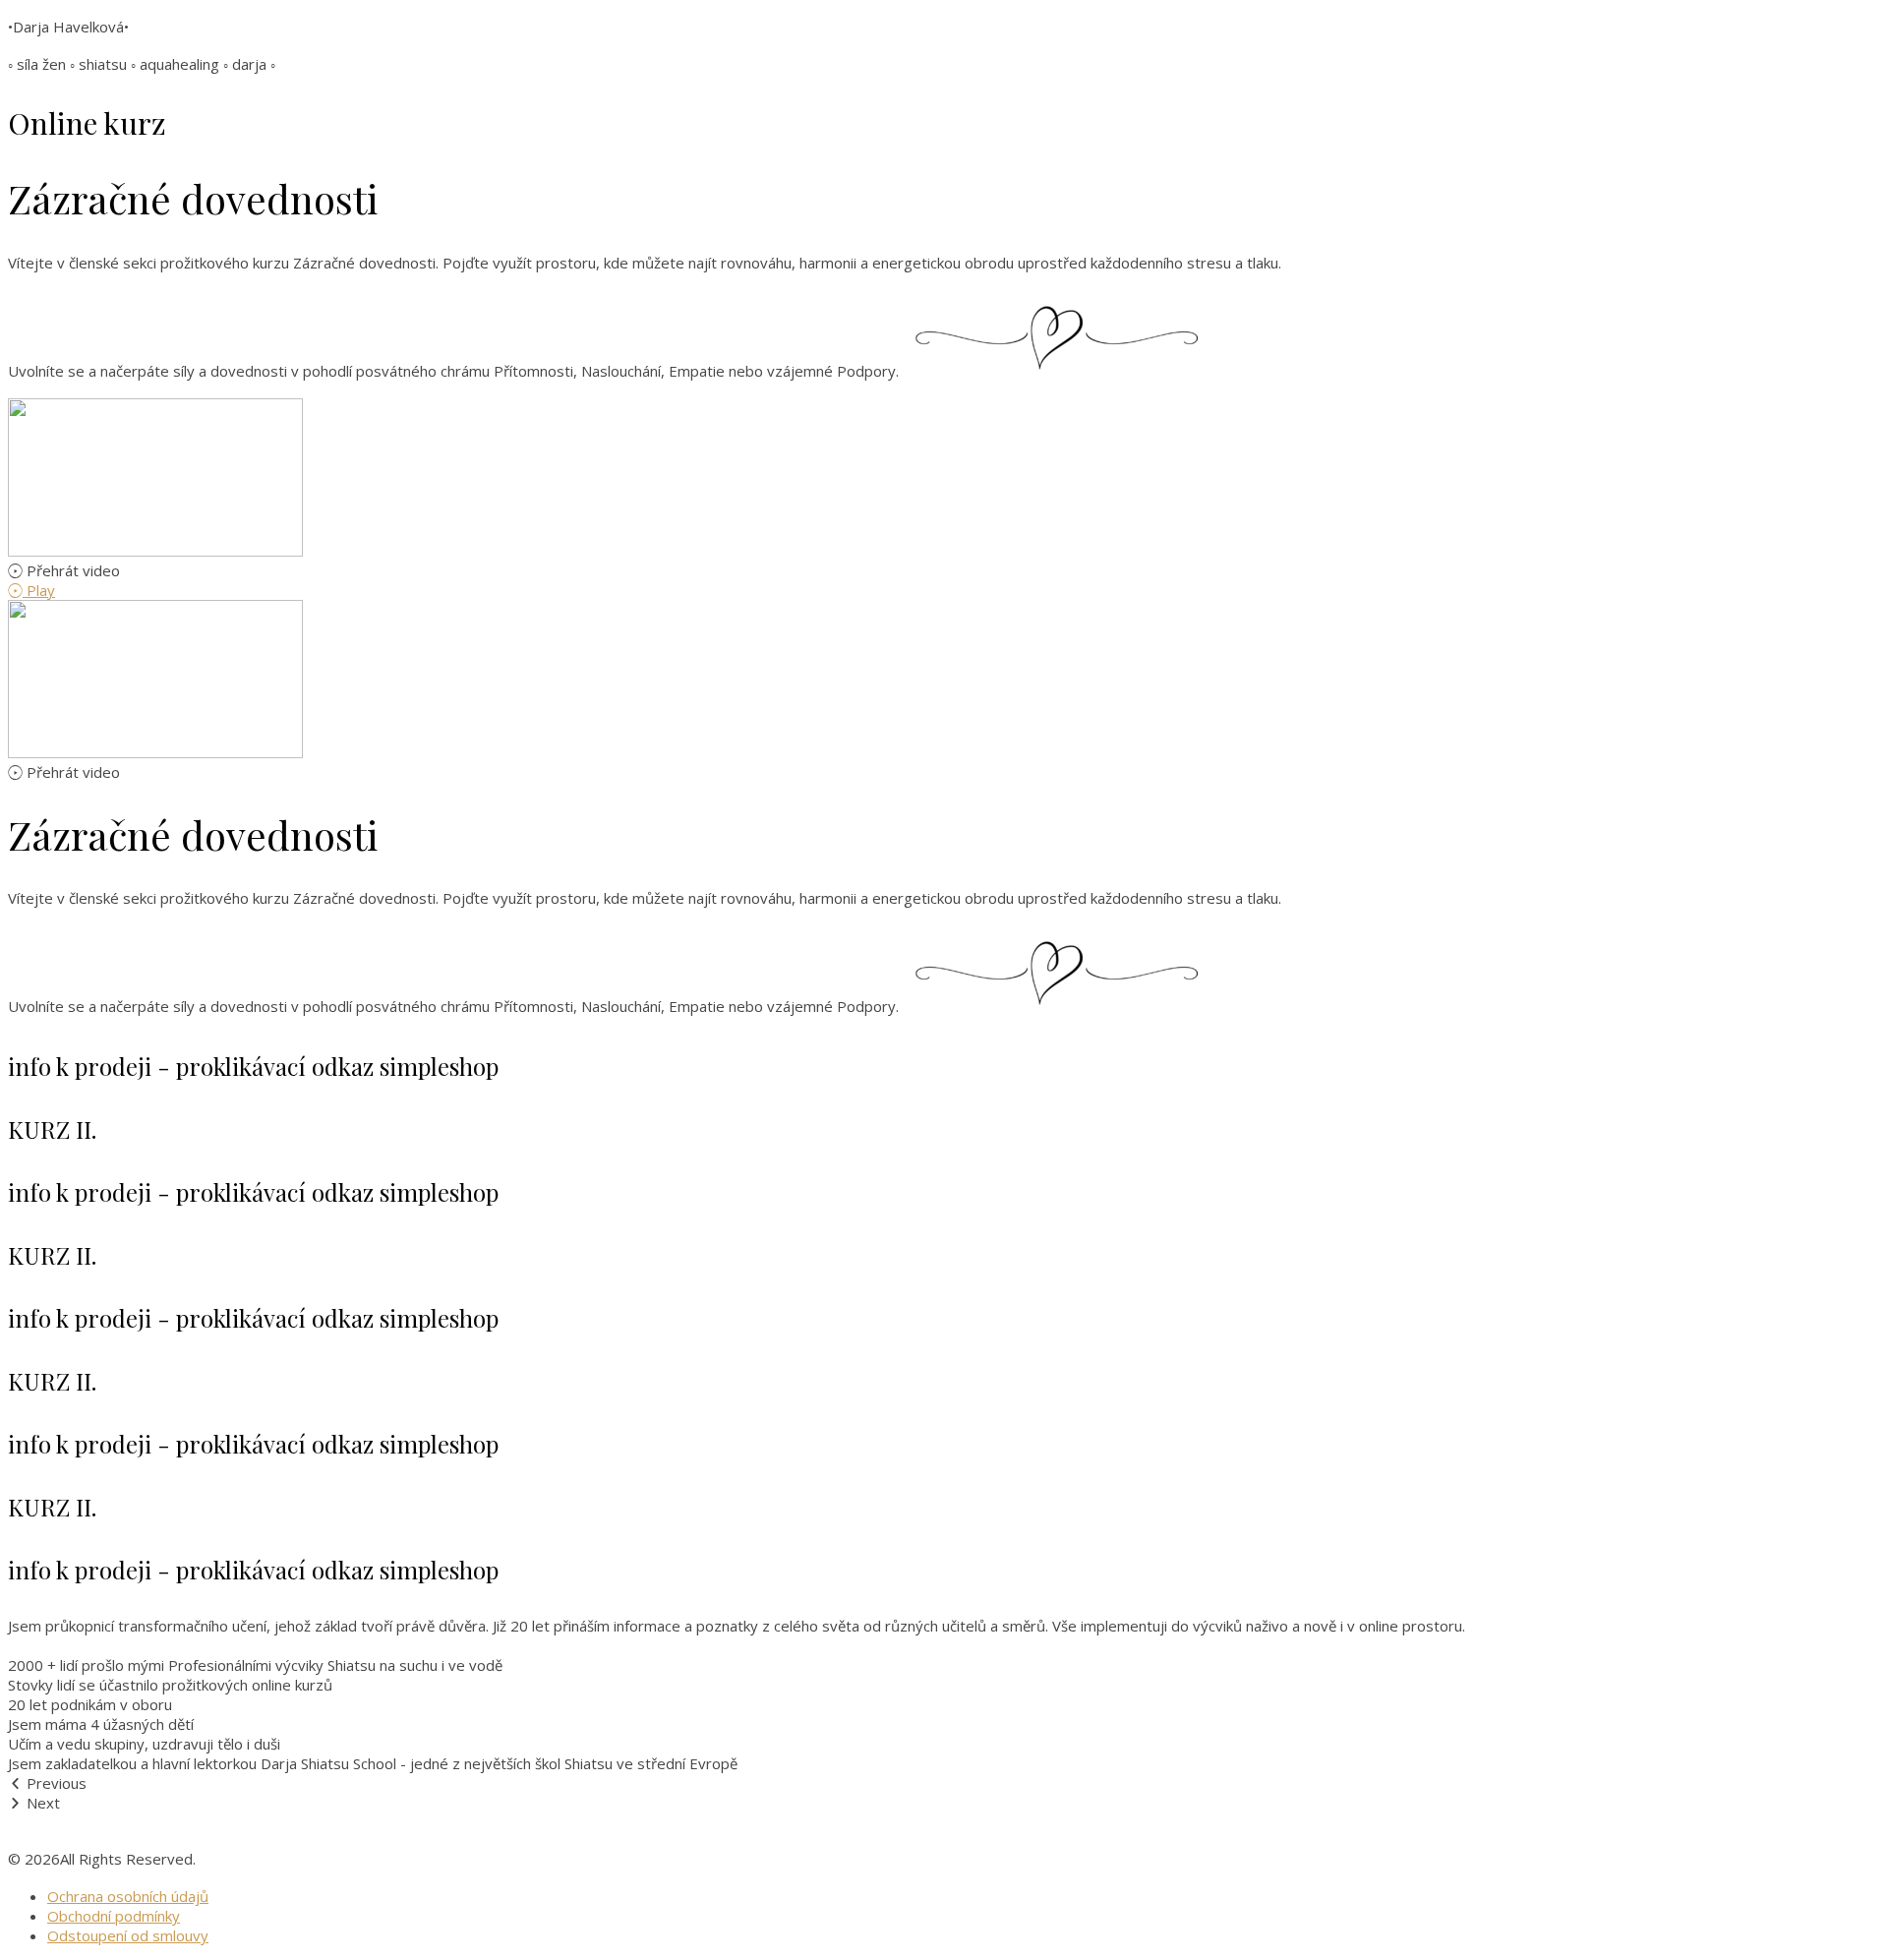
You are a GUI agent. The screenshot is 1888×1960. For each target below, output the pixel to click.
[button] (944, 570)
